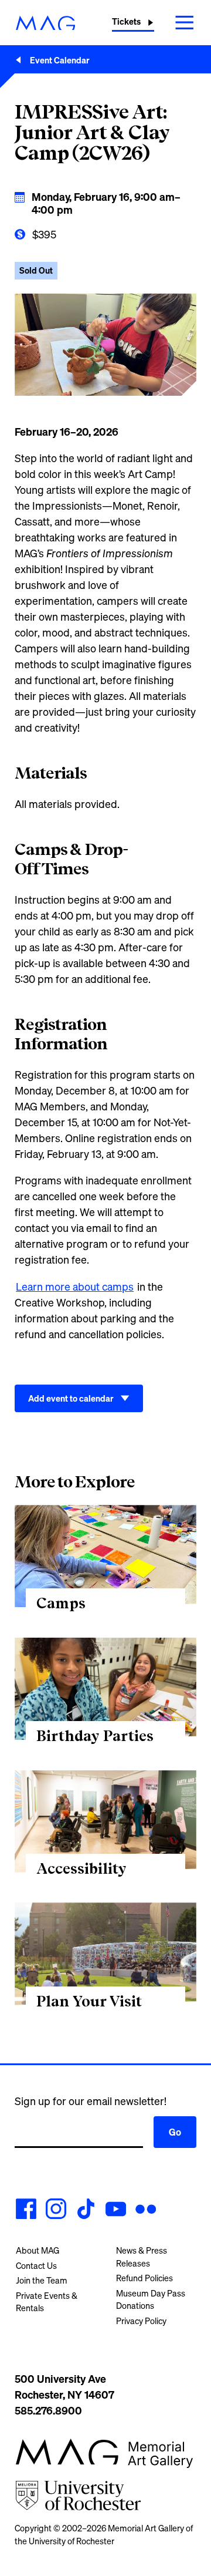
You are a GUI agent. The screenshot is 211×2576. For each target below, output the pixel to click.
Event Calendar (60, 60)
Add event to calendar (71, 1398)
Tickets (126, 21)
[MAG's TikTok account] (86, 2211)
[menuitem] (55, 2251)
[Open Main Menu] (185, 22)
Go (175, 2132)
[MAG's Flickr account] (146, 2211)
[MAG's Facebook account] (26, 2211)
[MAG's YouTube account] (116, 2211)
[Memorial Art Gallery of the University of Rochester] (45, 23)
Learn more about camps (75, 1287)
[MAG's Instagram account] (56, 2211)
